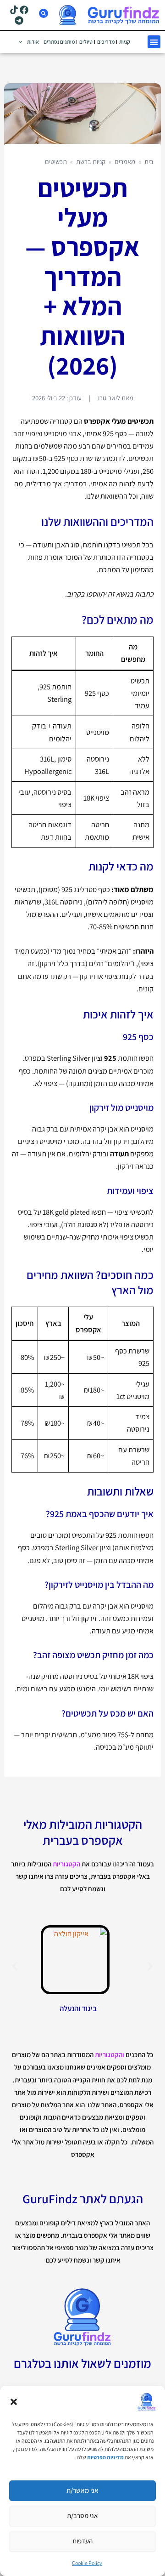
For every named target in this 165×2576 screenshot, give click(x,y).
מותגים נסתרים (59, 42)
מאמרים (125, 162)
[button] (14, 2402)
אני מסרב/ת (82, 2516)
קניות (125, 42)
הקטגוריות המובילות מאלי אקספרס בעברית (83, 1832)
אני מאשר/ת (82, 2490)
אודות (33, 42)
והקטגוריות (110, 2055)
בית (149, 162)
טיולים (86, 42)
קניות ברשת (91, 162)
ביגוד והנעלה (78, 2008)
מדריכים (106, 42)
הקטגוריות (66, 1864)
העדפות (82, 2541)
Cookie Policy (87, 2563)
